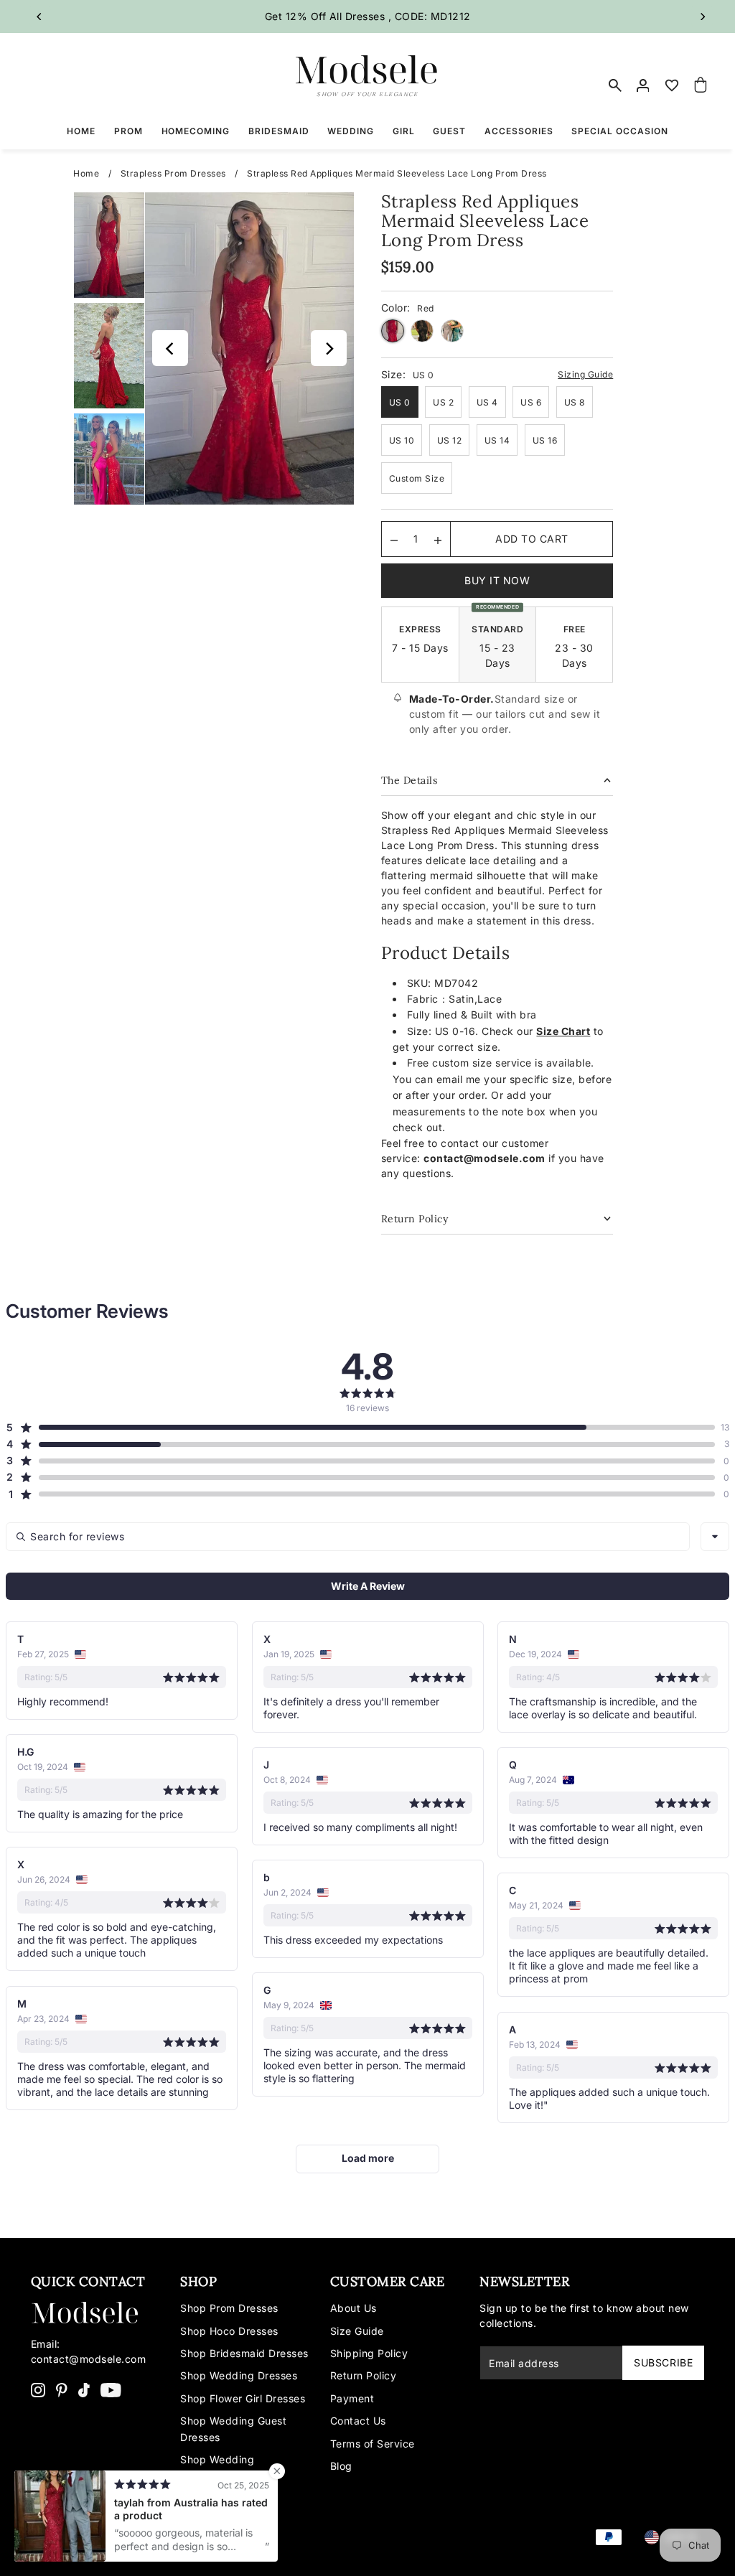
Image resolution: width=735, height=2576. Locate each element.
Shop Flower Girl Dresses (243, 2398)
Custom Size (417, 478)
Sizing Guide (585, 374)
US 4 (487, 402)
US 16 (545, 440)
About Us (354, 2308)
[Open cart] (701, 85)
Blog (341, 2466)
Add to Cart (532, 539)
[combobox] (715, 1537)
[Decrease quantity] (394, 539)
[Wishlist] (672, 85)
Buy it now (497, 580)
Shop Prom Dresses (229, 2308)
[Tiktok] (84, 2389)
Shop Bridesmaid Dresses (244, 2353)
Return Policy (364, 2375)
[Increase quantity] (438, 539)
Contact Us (358, 2421)
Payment (352, 2398)
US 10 (402, 440)
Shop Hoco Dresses (229, 2331)
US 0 (400, 402)
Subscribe (663, 2362)
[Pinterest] (62, 2389)
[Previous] (40, 17)
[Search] (615, 85)
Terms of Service (373, 2444)
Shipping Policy (369, 2353)
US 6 (531, 402)
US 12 (450, 440)
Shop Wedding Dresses (239, 2375)
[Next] (702, 17)
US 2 (443, 402)
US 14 (497, 440)
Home (86, 173)
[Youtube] (111, 2389)
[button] (360, 1428)
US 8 (575, 402)
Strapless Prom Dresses (173, 173)
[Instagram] (38, 2389)
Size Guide (357, 2331)
